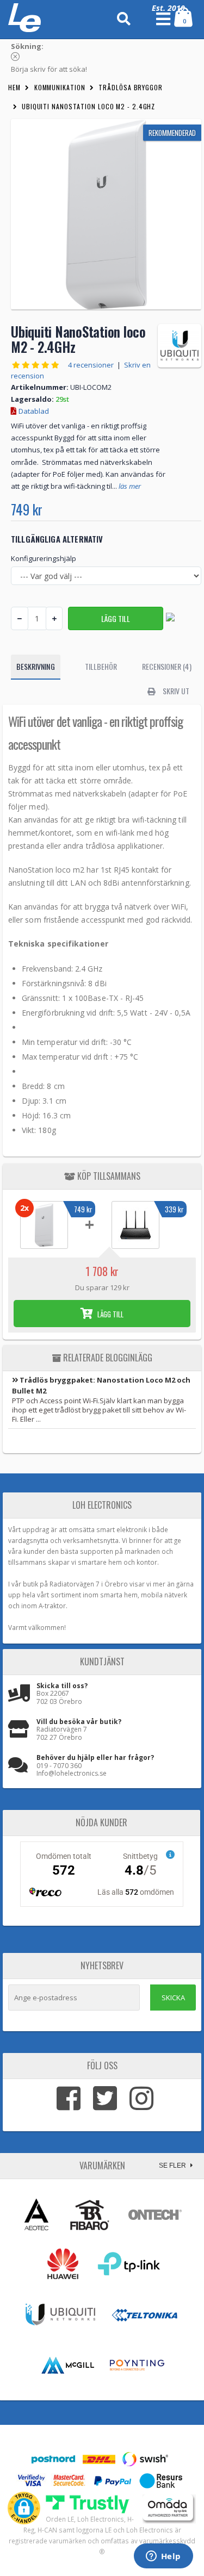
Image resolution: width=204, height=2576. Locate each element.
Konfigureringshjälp (44, 558)
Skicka (173, 1998)
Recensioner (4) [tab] (167, 666)
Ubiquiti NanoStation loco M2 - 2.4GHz (88, 106)
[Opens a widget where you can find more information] (163, 2557)
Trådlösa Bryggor (130, 87)
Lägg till (110, 1314)
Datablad (33, 411)
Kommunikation (60, 87)
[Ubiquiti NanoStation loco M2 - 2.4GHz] (106, 214)
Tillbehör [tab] (101, 666)
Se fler (173, 2166)
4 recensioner (91, 365)
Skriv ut (175, 691)
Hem (14, 87)
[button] (24, 2508)
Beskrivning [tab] (36, 666)
